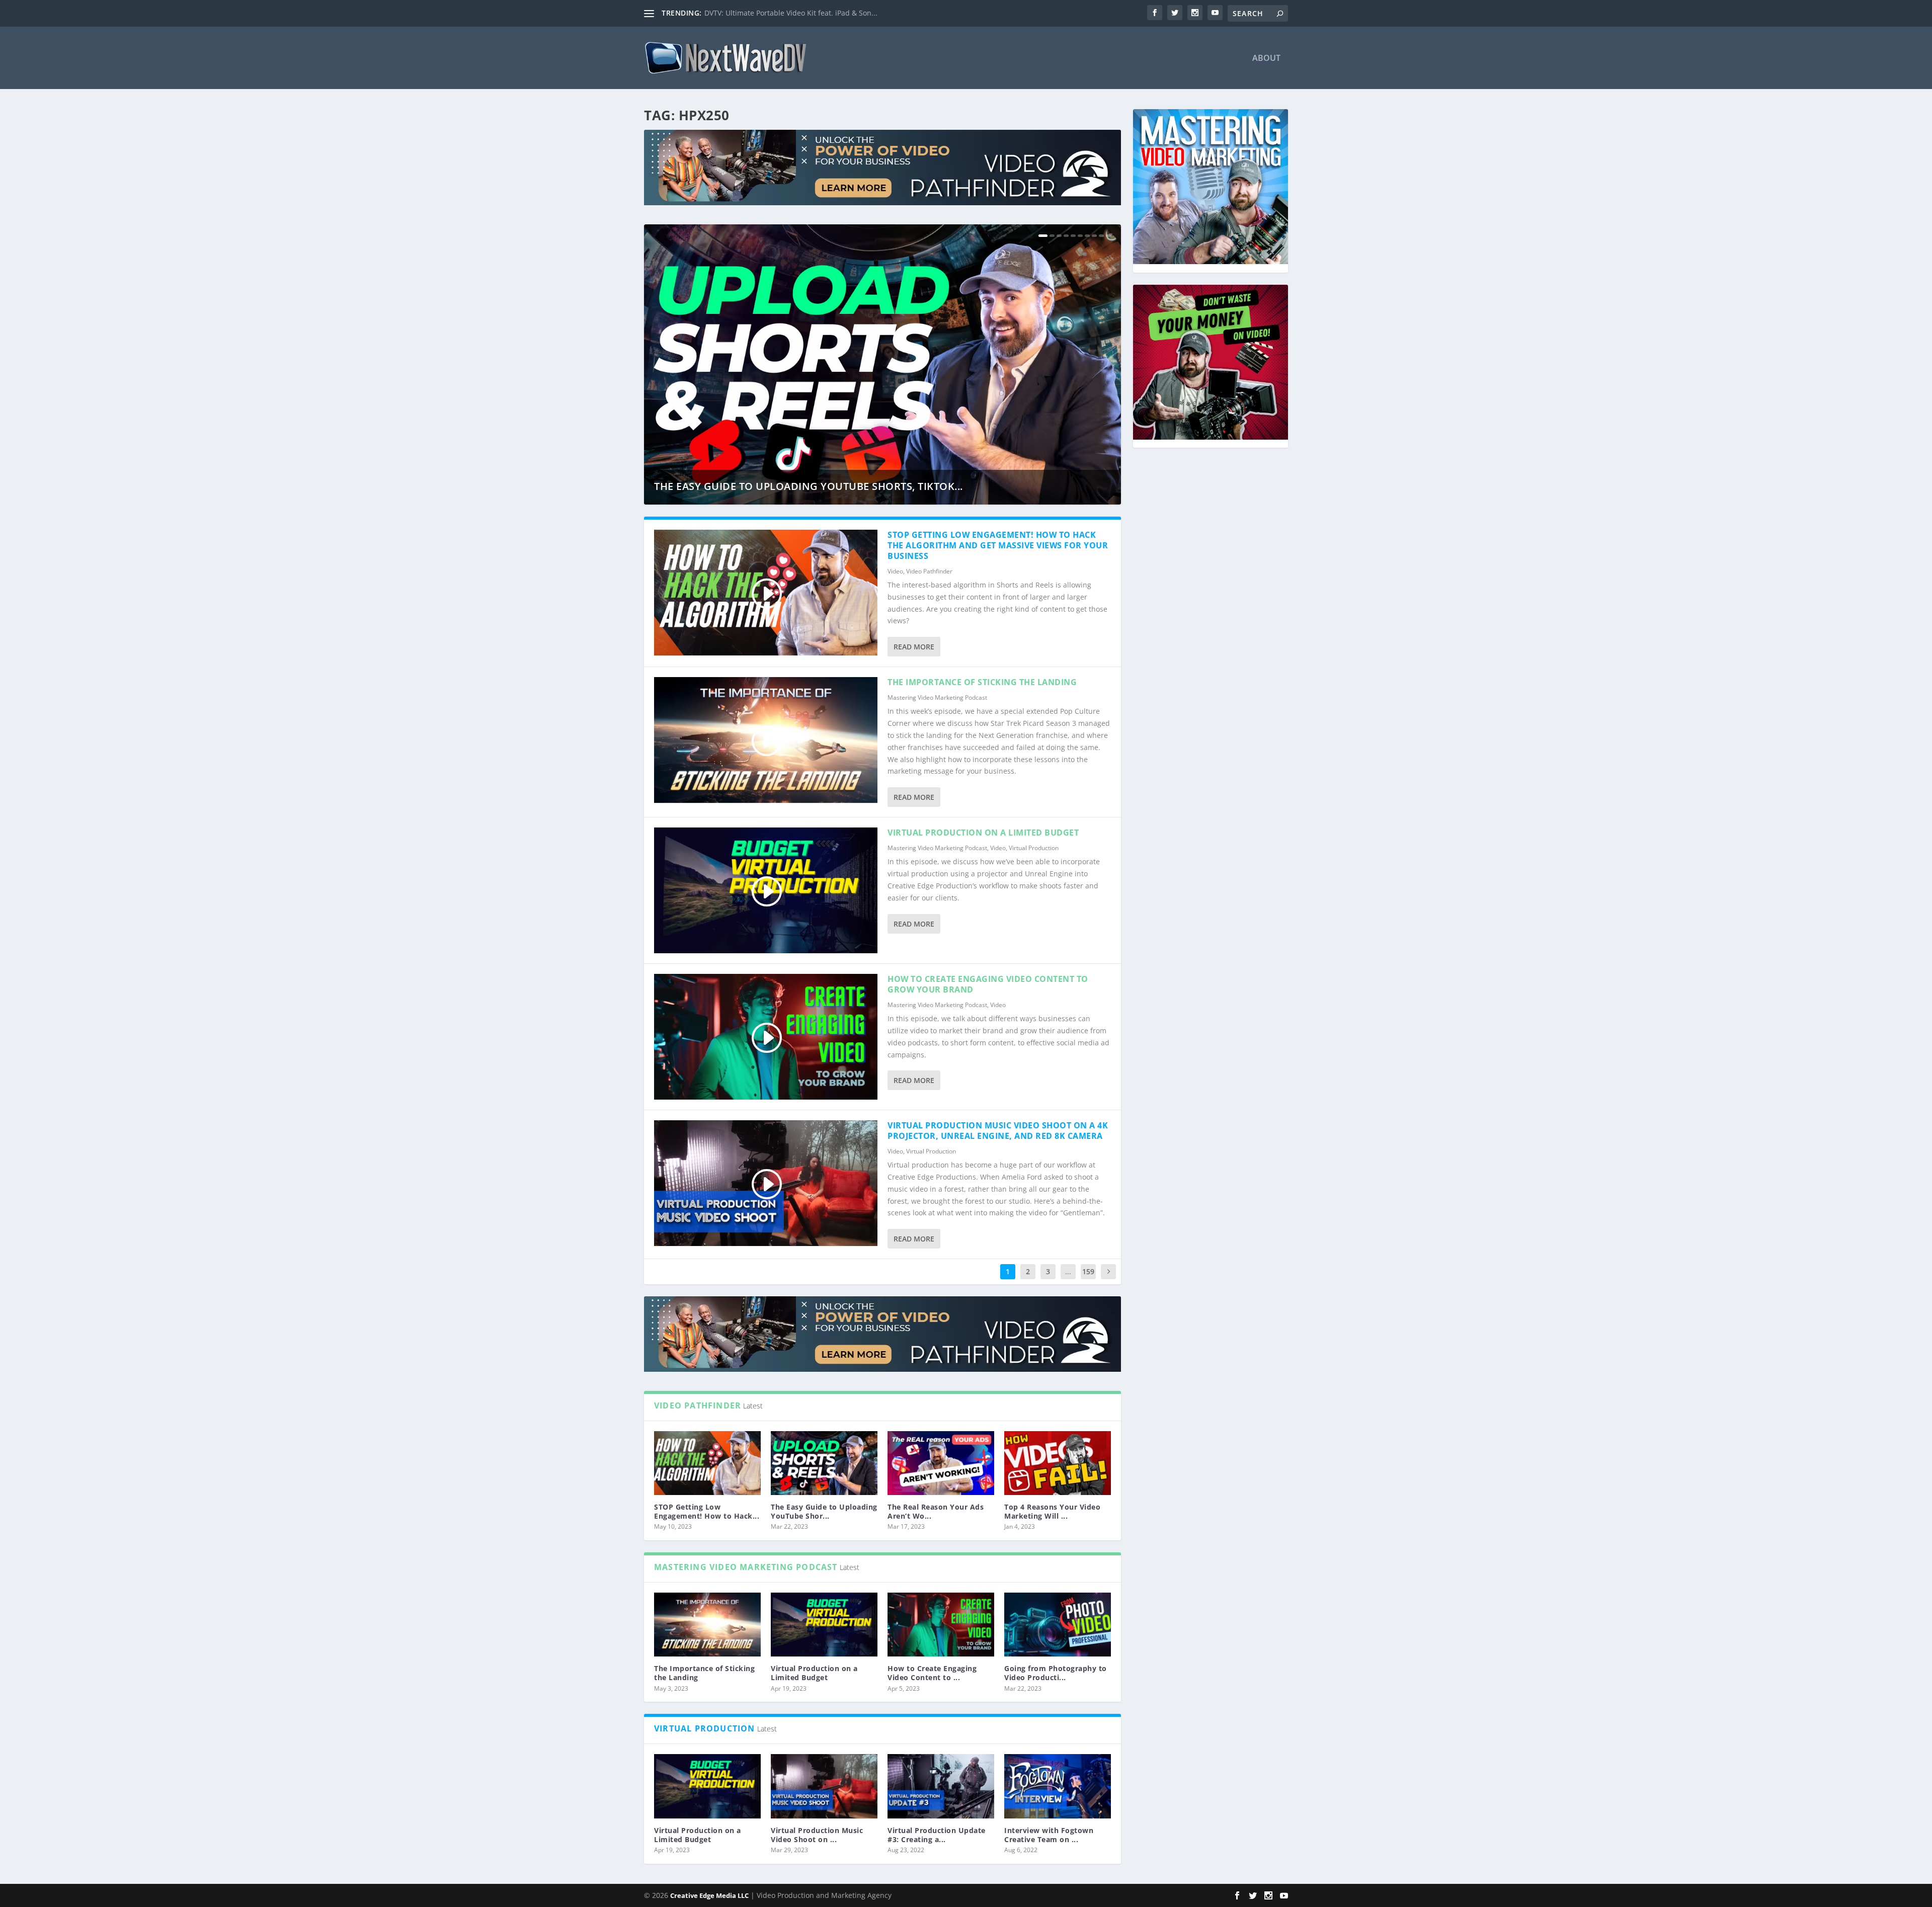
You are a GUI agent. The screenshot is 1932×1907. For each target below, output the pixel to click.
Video (895, 571)
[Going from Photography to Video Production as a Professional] (1058, 1625)
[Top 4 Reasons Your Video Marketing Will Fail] (1058, 1463)
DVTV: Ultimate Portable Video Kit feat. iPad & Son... (791, 13)
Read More (914, 647)
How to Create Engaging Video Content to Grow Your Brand (988, 984)
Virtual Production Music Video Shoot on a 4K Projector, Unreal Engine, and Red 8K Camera (998, 1131)
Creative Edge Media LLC (709, 1895)
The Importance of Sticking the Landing (982, 682)
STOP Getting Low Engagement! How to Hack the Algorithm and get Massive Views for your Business (998, 545)
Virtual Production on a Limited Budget (983, 833)
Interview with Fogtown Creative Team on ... (1049, 1835)
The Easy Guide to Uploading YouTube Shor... (824, 1511)
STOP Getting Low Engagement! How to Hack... (707, 1511)
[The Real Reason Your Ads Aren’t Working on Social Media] (941, 1463)
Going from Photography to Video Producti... (1056, 1673)
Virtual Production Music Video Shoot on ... (817, 1835)
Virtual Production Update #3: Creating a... (937, 1835)
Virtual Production (1034, 848)
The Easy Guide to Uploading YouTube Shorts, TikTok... (809, 486)
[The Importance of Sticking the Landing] (707, 1625)
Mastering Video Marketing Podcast (937, 697)
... (1068, 1271)
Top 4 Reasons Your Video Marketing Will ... (1052, 1511)
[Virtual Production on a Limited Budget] (824, 1625)
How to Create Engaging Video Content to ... (932, 1673)
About (1266, 59)
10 (1108, 236)
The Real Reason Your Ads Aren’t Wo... (936, 1511)
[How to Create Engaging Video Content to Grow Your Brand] (941, 1625)
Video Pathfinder (929, 571)
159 (1088, 1271)
